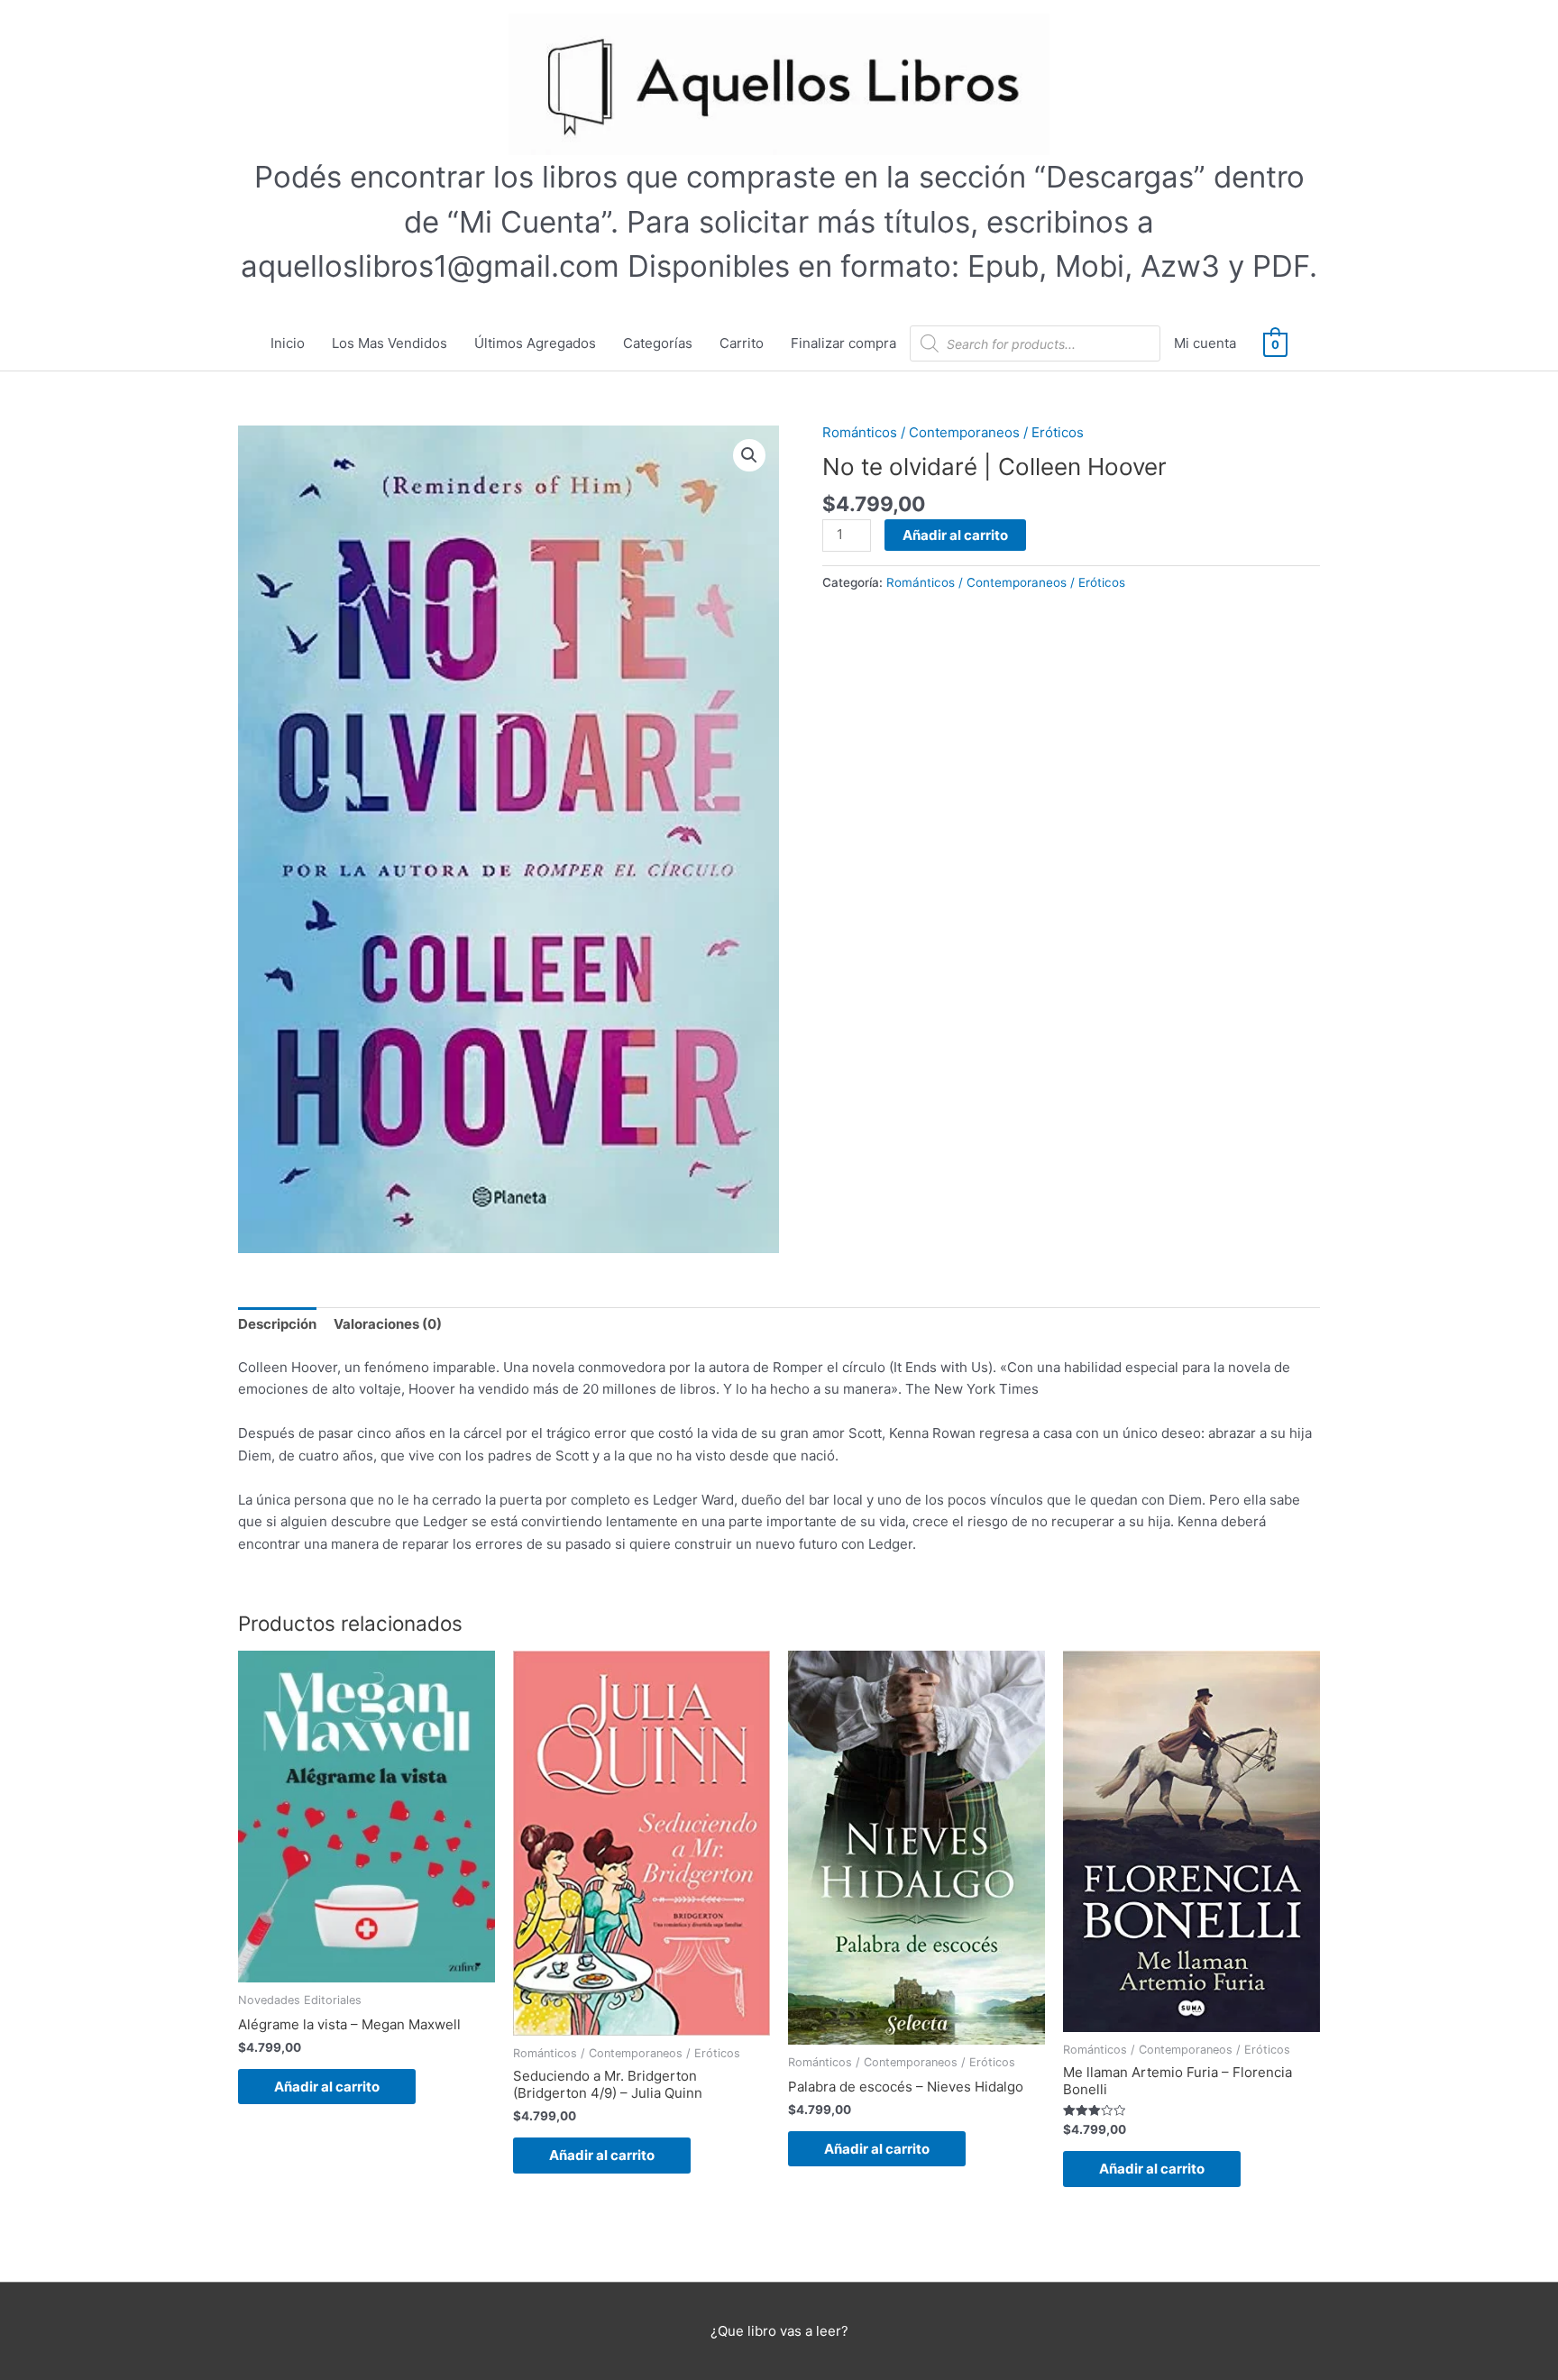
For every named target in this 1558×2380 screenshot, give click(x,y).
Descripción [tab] (277, 1324)
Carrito (742, 343)
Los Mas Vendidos (389, 343)
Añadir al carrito (955, 535)
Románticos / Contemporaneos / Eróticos (953, 432)
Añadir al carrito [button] (327, 2087)
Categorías (658, 343)
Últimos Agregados (535, 343)
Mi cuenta (1205, 343)
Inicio (288, 343)
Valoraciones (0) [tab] (388, 1324)
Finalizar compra (843, 343)
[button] (749, 455)
